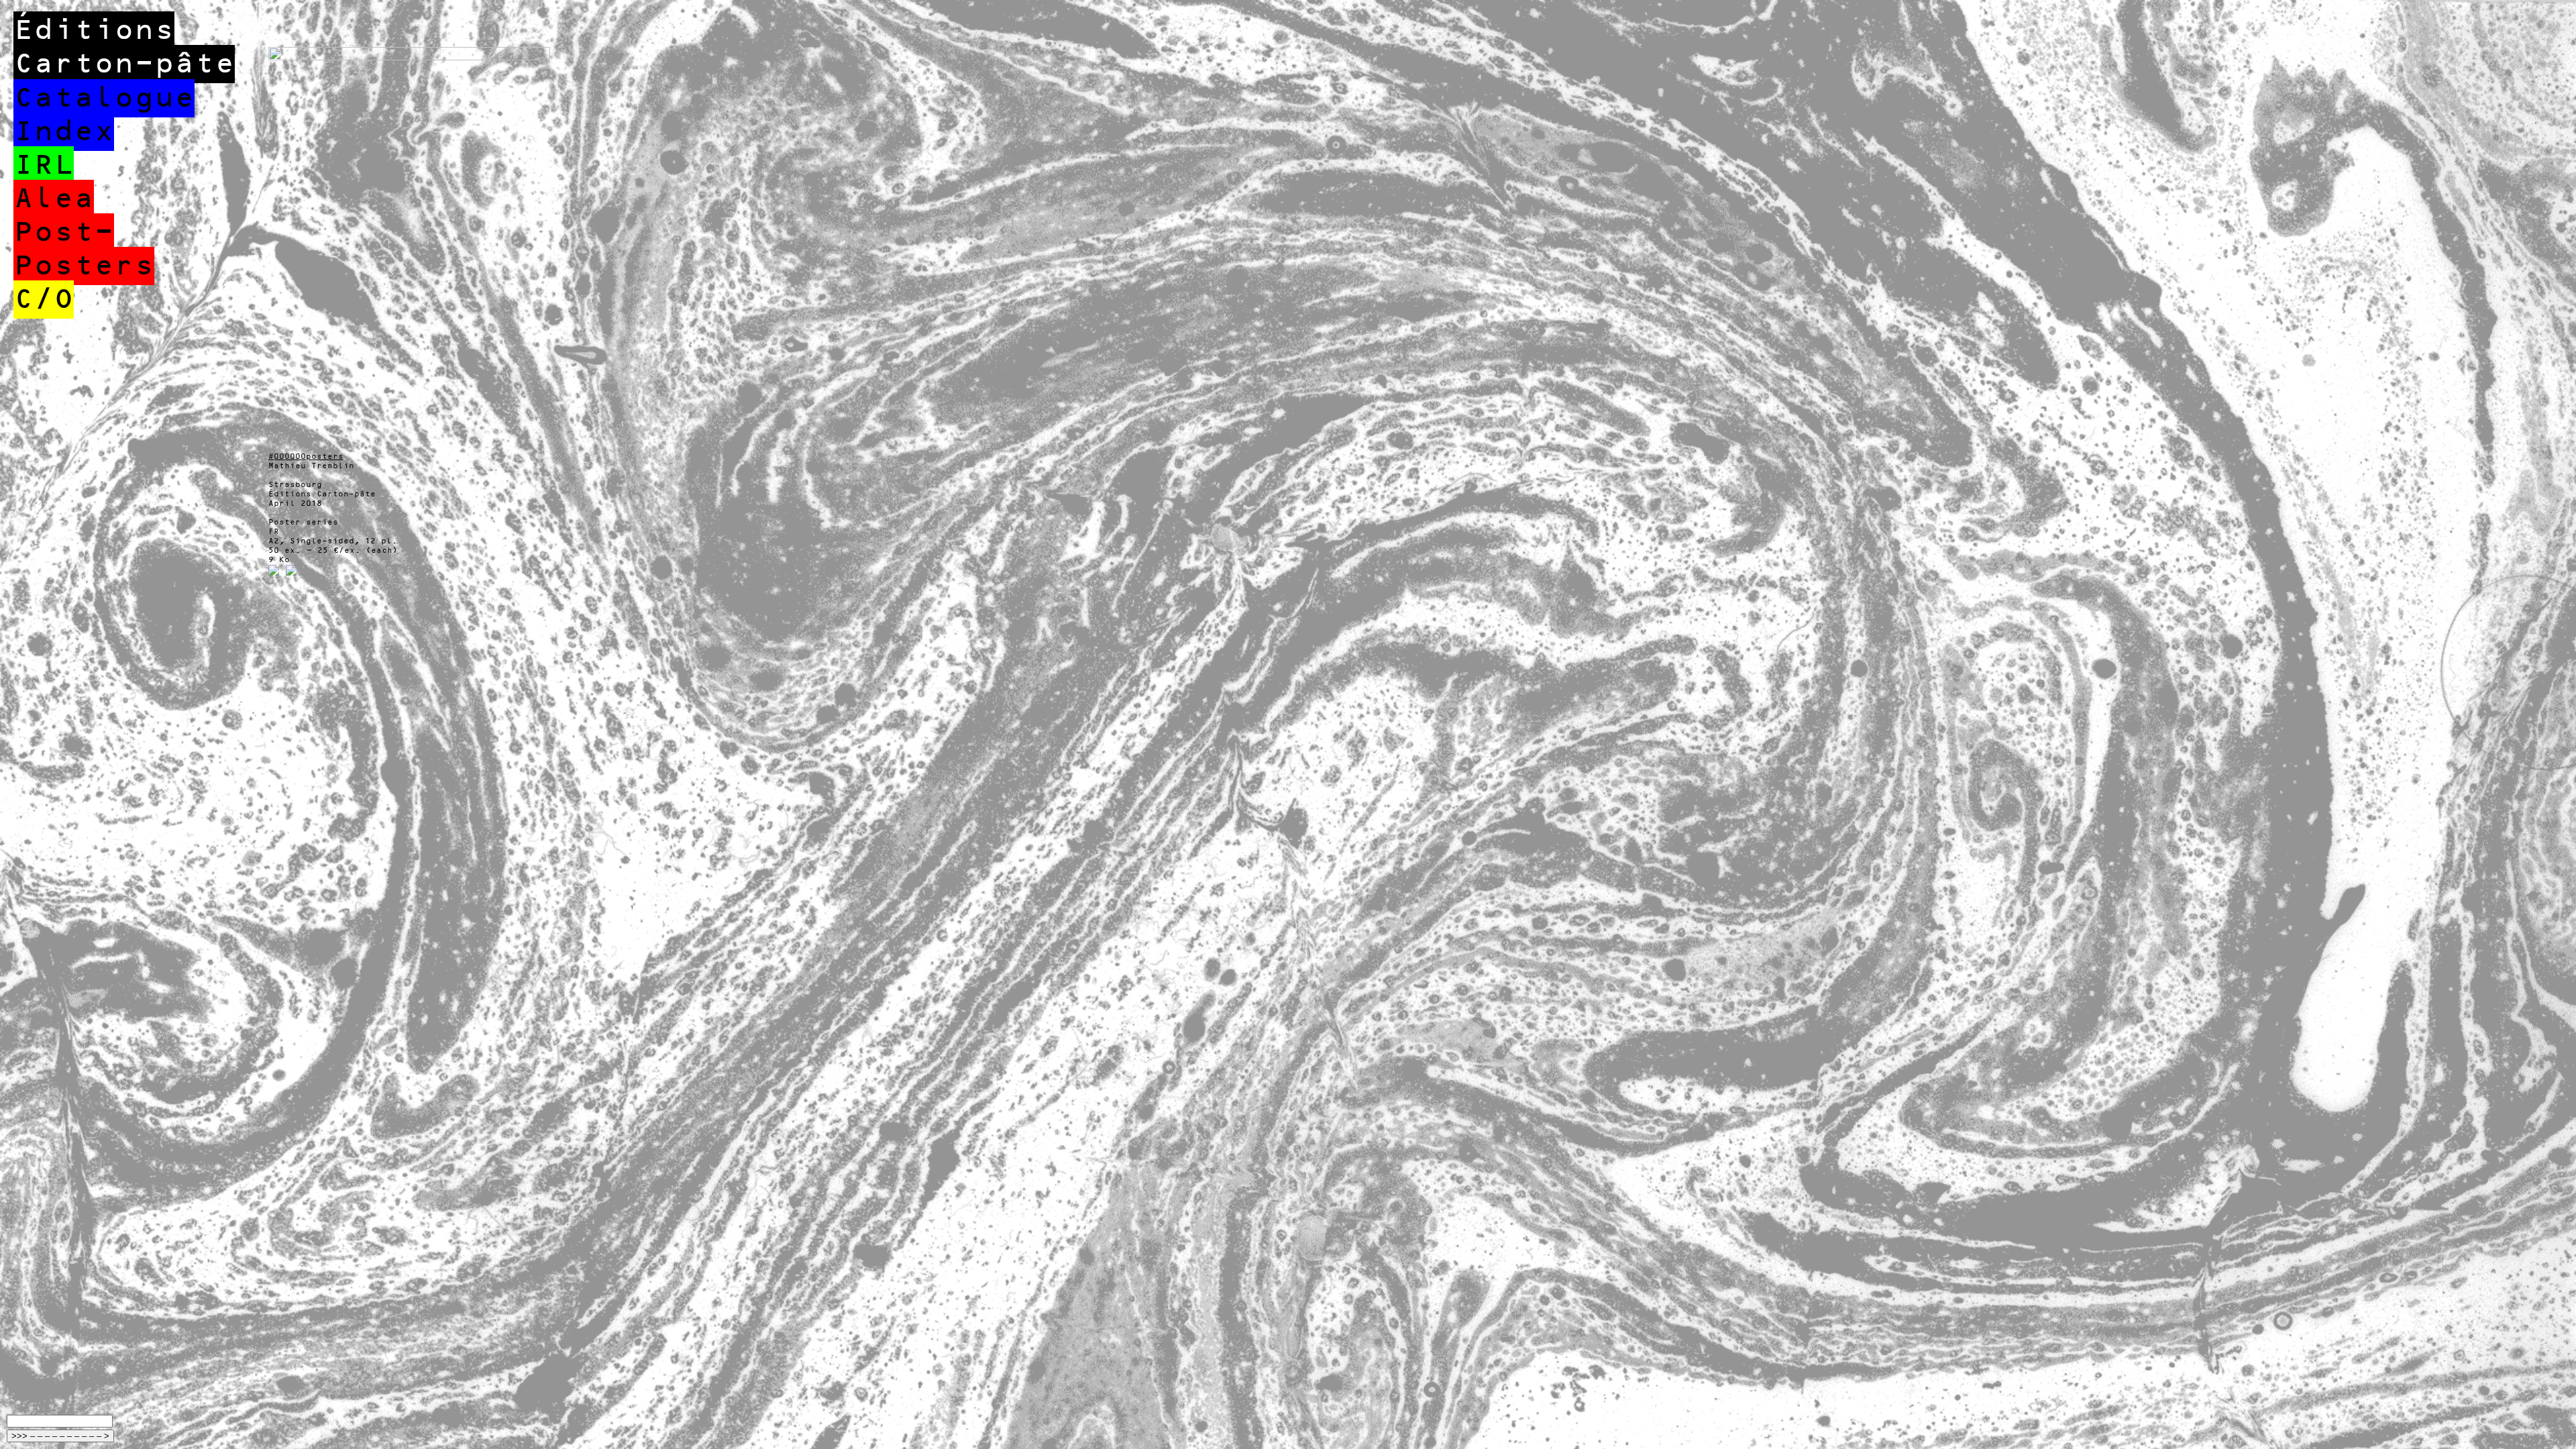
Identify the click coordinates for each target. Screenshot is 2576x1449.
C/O (44, 300)
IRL (44, 165)
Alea (54, 199)
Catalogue (104, 98)
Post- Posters (84, 249)
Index (64, 132)
